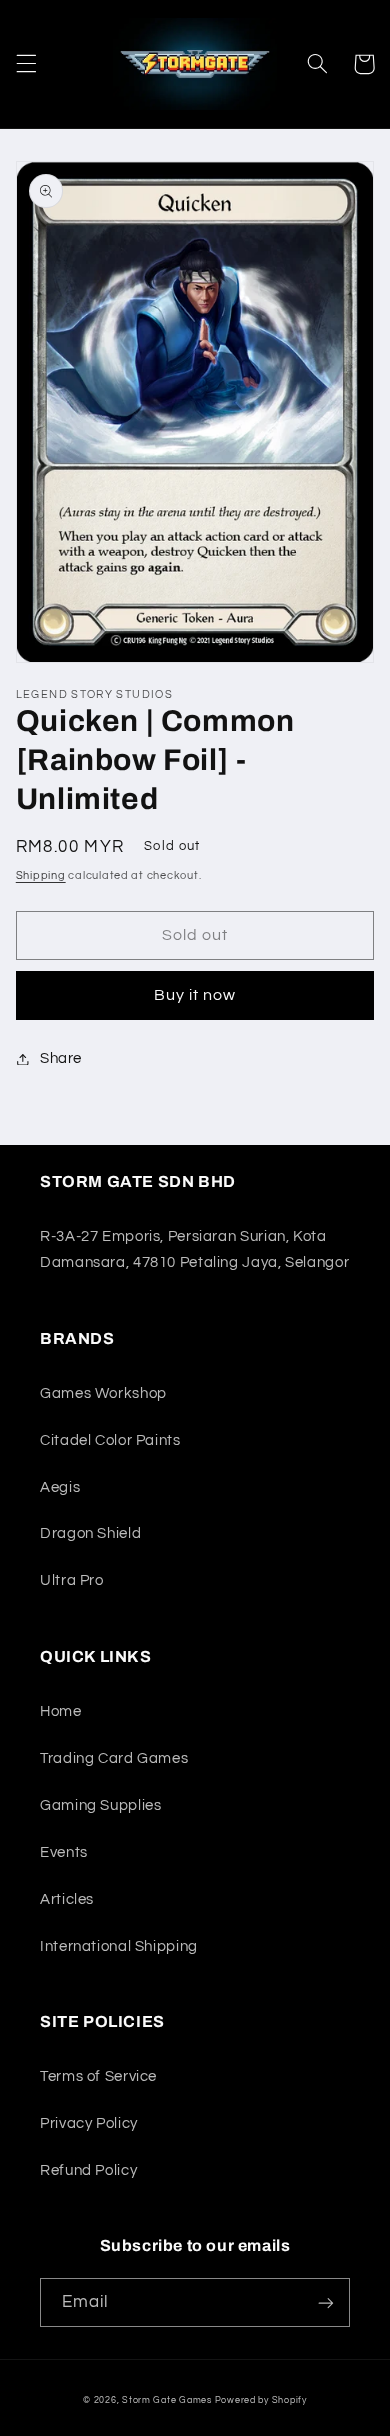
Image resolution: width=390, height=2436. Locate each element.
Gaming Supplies (100, 1805)
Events (64, 1852)
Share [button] (61, 1058)
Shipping (41, 875)
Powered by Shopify (261, 2400)
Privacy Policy (89, 2123)
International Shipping (119, 1946)
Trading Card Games (114, 1758)
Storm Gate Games (167, 2400)
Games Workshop (103, 1393)
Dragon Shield (90, 1533)
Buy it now (195, 995)
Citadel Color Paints (110, 1440)
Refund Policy (88, 2170)
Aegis (60, 1487)
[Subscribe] (326, 2302)
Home (61, 1711)
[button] (26, 64)
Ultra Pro (72, 1580)
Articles (67, 1899)
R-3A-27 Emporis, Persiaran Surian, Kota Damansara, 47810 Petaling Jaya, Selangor (194, 1249)
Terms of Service (98, 2076)
